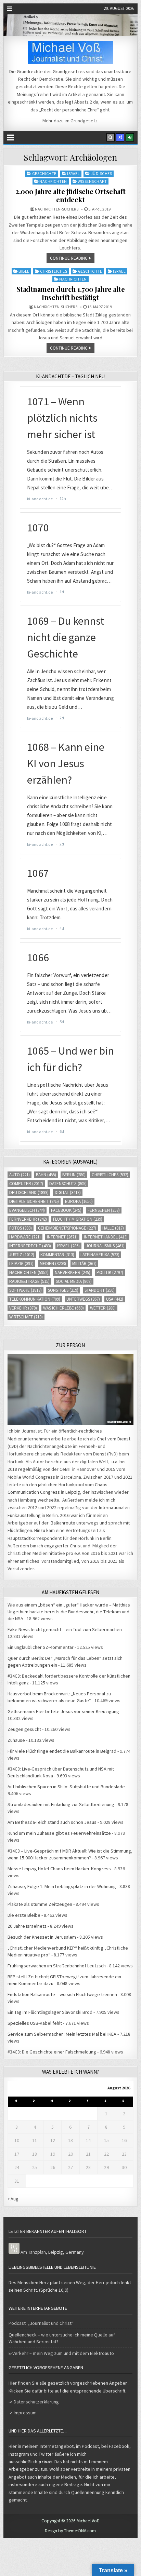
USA (115, 1299)
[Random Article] (120, 137)
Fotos (21, 1228)
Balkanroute (63, 1523)
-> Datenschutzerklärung (34, 2402)
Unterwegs (83, 1299)
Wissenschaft (92, 181)
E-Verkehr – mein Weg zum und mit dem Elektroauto (61, 2353)
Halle (113, 1228)
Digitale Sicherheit (34, 1201)
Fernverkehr (28, 1219)
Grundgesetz (84, 121)
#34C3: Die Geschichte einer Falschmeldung (52, 2052)
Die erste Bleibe (24, 1915)
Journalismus (105, 1246)
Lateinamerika (100, 1255)
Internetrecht (30, 1246)
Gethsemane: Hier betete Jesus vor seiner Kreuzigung (63, 1711)
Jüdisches (101, 173)
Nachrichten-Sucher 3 (57, 209)
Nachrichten (53, 181)
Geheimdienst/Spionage (67, 1228)
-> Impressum (23, 2413)
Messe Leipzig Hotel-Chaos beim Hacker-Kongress (59, 1869)
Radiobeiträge (29, 1281)
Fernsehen (104, 1210)
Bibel (24, 271)
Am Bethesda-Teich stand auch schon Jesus (52, 1822)
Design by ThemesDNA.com (70, 2531)
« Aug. (14, 2199)
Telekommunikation (35, 1299)
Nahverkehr (73, 1272)
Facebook (66, 1210)
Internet (62, 1237)
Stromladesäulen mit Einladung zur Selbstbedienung (61, 1804)
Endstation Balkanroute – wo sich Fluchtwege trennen (62, 1994)
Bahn (46, 1175)
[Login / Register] (130, 137)
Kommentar (57, 1255)
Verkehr (23, 1308)
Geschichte (44, 173)
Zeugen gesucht (24, 1729)
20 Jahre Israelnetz (27, 1926)
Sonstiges (63, 1290)
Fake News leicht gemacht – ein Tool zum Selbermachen (65, 1629)
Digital (68, 1192)
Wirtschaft (26, 1317)
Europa (79, 1201)
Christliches (54, 271)
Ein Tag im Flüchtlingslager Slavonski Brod (50, 2012)
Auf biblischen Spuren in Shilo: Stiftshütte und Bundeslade (66, 1787)
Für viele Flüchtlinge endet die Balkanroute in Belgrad (62, 1751)
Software (25, 1290)
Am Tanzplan (33, 2252)
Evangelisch (27, 1210)
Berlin (74, 1175)
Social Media (74, 1281)
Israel (73, 173)
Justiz (22, 1255)
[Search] (111, 137)
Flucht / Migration (78, 1219)
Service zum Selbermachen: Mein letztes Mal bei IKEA (62, 2034)
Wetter (103, 1308)
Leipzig (21, 1264)
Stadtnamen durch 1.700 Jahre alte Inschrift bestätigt (71, 293)
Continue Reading (69, 258)
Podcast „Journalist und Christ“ (41, 2323)
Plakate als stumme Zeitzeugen (40, 1904)
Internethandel (106, 1237)
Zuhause (16, 1740)
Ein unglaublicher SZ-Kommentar (41, 1647)
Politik (110, 1272)
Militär (84, 1264)
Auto (20, 1175)
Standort (100, 1290)
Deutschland (29, 1192)
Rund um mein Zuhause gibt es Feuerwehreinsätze (59, 1833)
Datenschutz (68, 1184)
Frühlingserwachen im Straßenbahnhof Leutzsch (57, 1966)
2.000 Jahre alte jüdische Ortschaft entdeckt (70, 195)
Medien (53, 1264)
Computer (26, 1184)
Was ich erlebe (63, 1308)
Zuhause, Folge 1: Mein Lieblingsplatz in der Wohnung (62, 1886)
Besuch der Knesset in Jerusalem (42, 1937)
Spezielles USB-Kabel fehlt (35, 2023)
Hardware (25, 1237)
